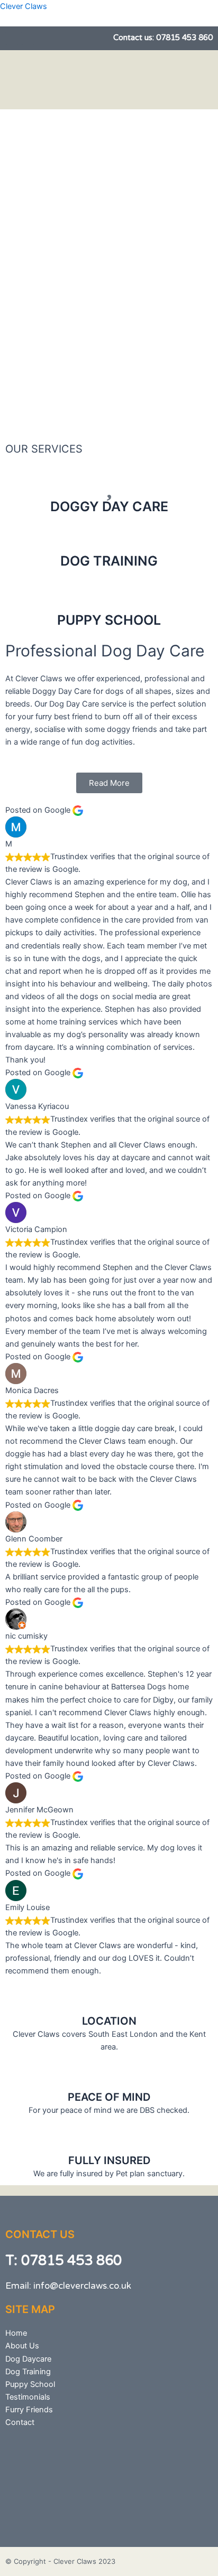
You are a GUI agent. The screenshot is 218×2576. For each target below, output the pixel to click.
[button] (170, 80)
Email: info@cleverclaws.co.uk (68, 2286)
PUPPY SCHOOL (109, 620)
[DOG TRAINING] (109, 539)
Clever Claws (24, 6)
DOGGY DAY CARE (109, 506)
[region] (109, 273)
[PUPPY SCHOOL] (109, 598)
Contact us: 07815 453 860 (163, 37)
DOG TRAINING (109, 561)
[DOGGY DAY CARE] (109, 485)
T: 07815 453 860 (63, 2260)
